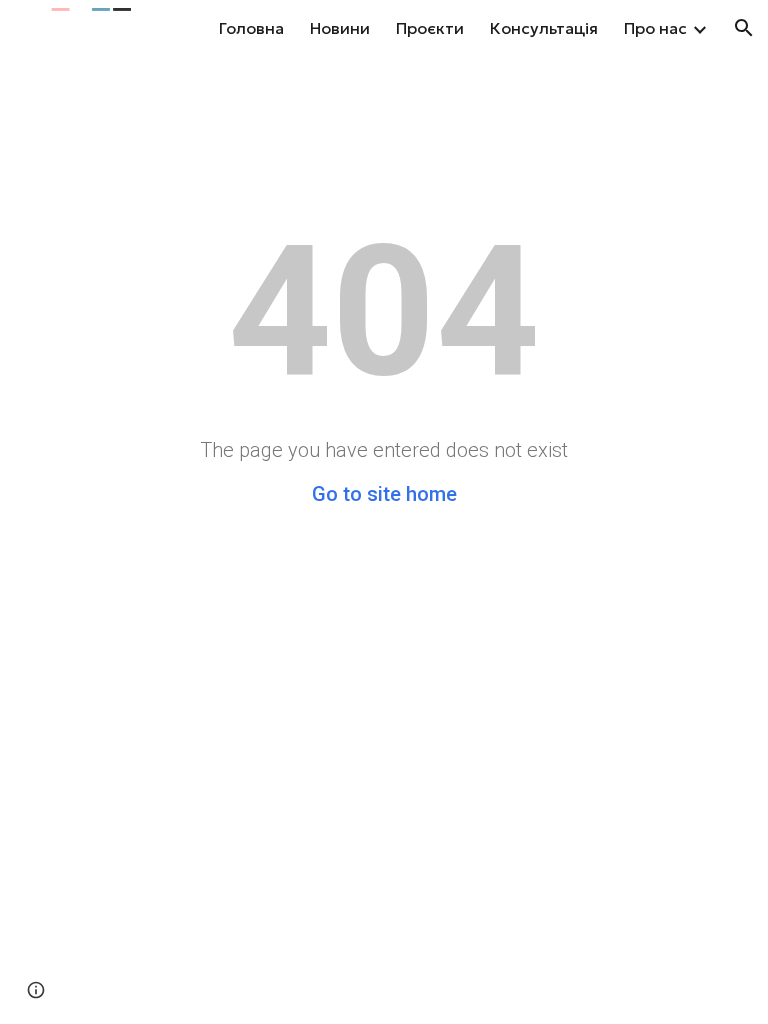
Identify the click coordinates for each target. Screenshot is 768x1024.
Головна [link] (251, 28)
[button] (744, 28)
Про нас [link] (655, 28)
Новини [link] (340, 28)
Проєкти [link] (430, 28)
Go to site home (384, 494)
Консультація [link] (544, 28)
